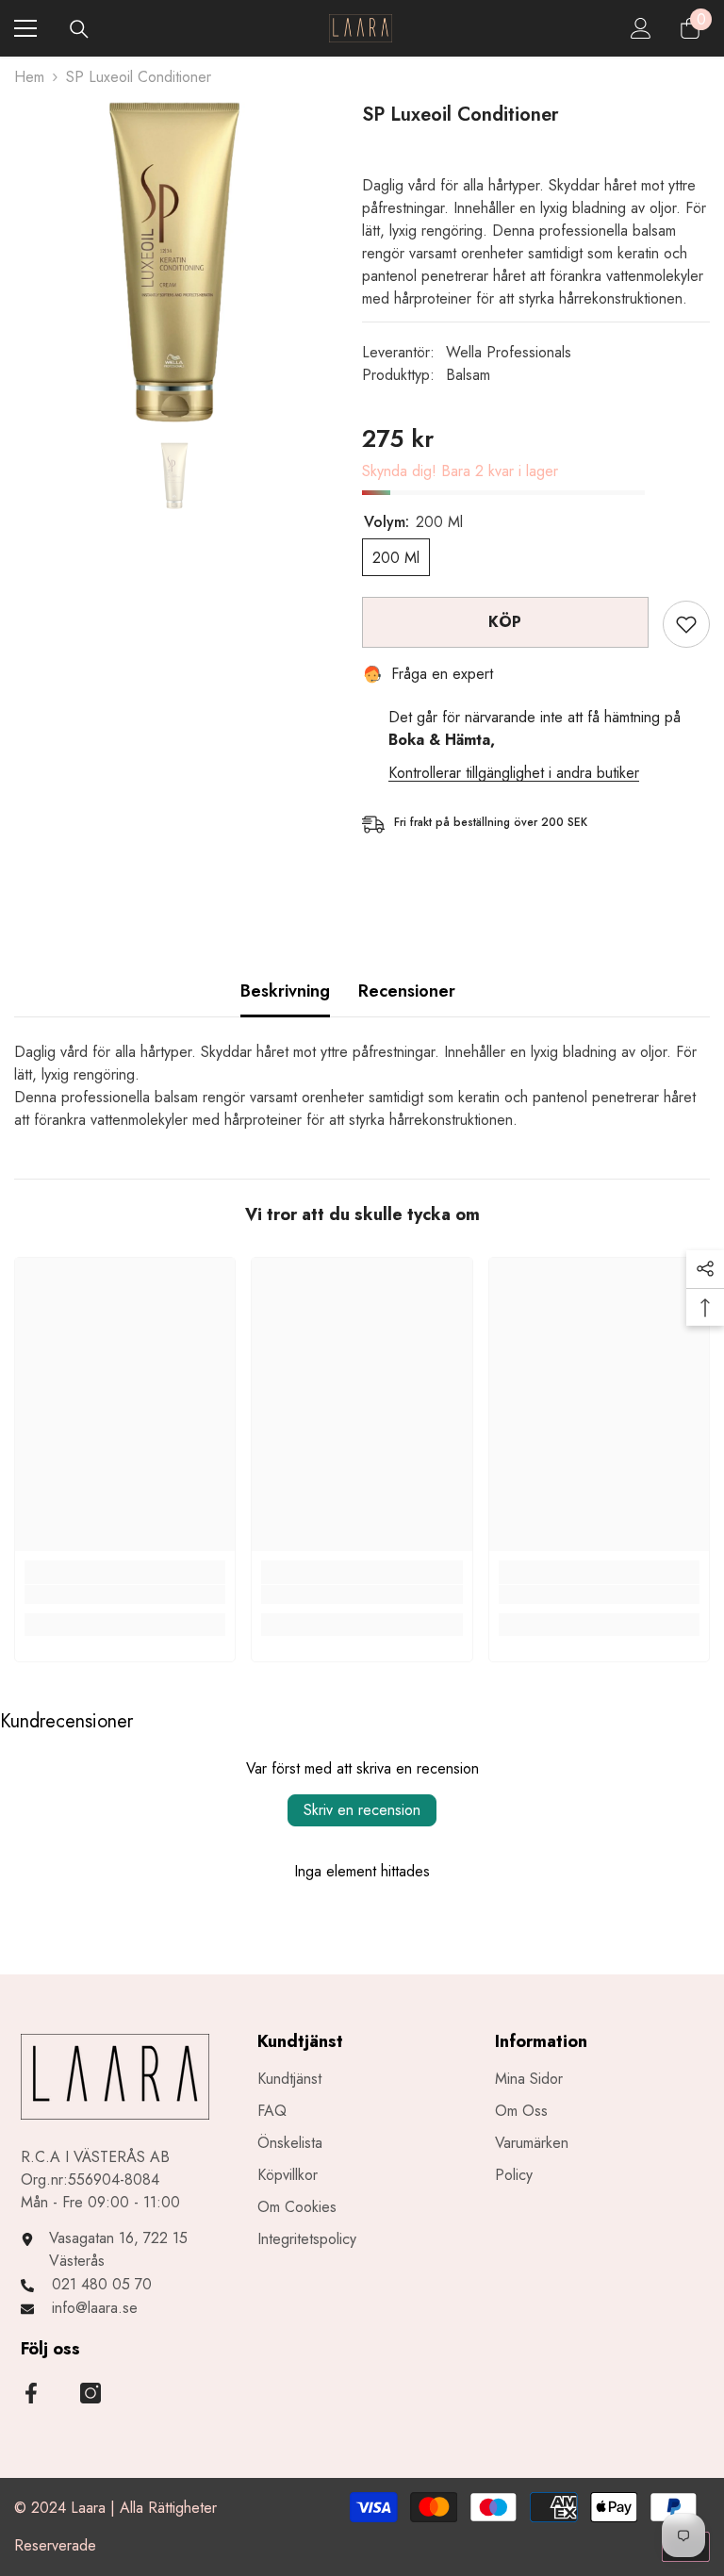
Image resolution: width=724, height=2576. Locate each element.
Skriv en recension (362, 1810)
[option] (174, 262)
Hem (29, 77)
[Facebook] (31, 2393)
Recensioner (407, 991)
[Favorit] (686, 624)
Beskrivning (285, 991)
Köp (505, 622)
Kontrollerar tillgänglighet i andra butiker (514, 773)
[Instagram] (90, 2393)
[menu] (25, 28)
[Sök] (79, 29)
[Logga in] (641, 28)
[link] (125, 1594)
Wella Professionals (509, 352)
